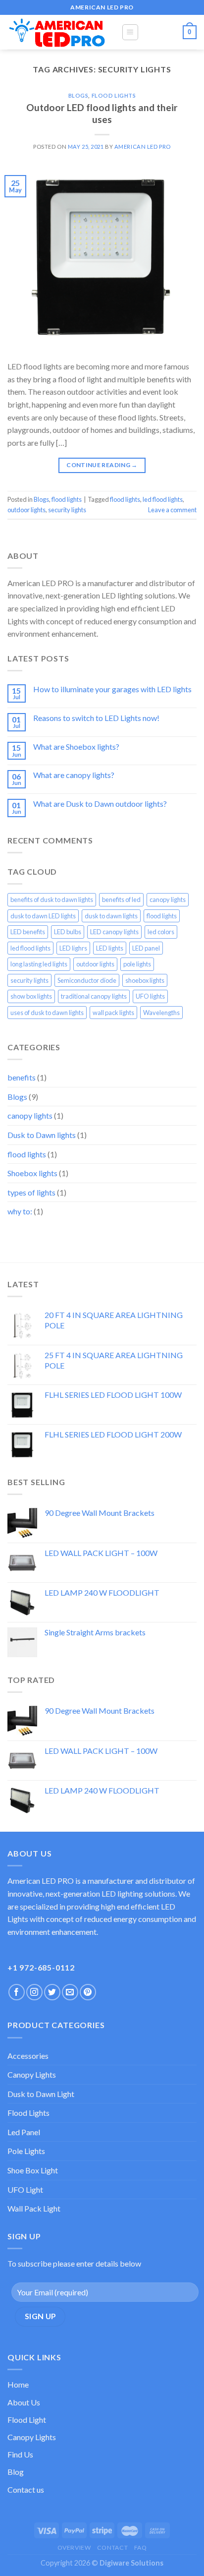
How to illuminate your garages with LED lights (112, 689)
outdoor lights (26, 510)
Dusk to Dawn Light (41, 2094)
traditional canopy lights (94, 996)
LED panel (146, 948)
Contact (112, 2547)
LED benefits (28, 932)
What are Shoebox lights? (76, 747)
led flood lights (163, 499)
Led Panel (24, 2132)
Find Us (20, 2454)
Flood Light (27, 2420)
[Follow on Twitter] (52, 1992)
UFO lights (150, 996)
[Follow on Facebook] (17, 1992)
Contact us (26, 2489)
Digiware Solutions (131, 2563)
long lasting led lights (39, 964)
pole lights (137, 964)
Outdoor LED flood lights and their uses (102, 114)
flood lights (114, 95)
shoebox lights (145, 980)
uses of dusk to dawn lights (47, 1013)
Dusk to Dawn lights (42, 1135)
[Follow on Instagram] (34, 1992)
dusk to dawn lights (111, 916)
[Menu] (130, 32)
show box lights (31, 996)
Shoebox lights (32, 1173)
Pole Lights (26, 2151)
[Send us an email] (70, 1992)
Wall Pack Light (34, 2208)
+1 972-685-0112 (41, 1967)
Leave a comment (172, 510)
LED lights (110, 948)
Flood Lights (28, 2113)
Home (18, 2384)
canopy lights (168, 899)
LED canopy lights (114, 932)
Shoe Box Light (33, 2170)
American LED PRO (143, 147)
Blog (16, 2472)
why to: (20, 1211)
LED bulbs (68, 932)
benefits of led (121, 899)
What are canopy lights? (74, 775)
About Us (24, 2402)
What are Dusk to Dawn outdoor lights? (100, 804)
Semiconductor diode (87, 980)
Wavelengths (161, 1013)
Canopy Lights (32, 2074)
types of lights (31, 1192)
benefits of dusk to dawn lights (52, 899)
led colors (161, 932)
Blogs (78, 95)
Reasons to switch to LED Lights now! (96, 718)
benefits (22, 1077)
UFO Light (25, 2189)
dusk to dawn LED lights (43, 916)
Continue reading (102, 465)
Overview (74, 2547)
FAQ (141, 2547)
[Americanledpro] (57, 32)
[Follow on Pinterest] (88, 1992)
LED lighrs (73, 948)
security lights (67, 510)
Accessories (28, 2056)
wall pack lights (113, 1013)
